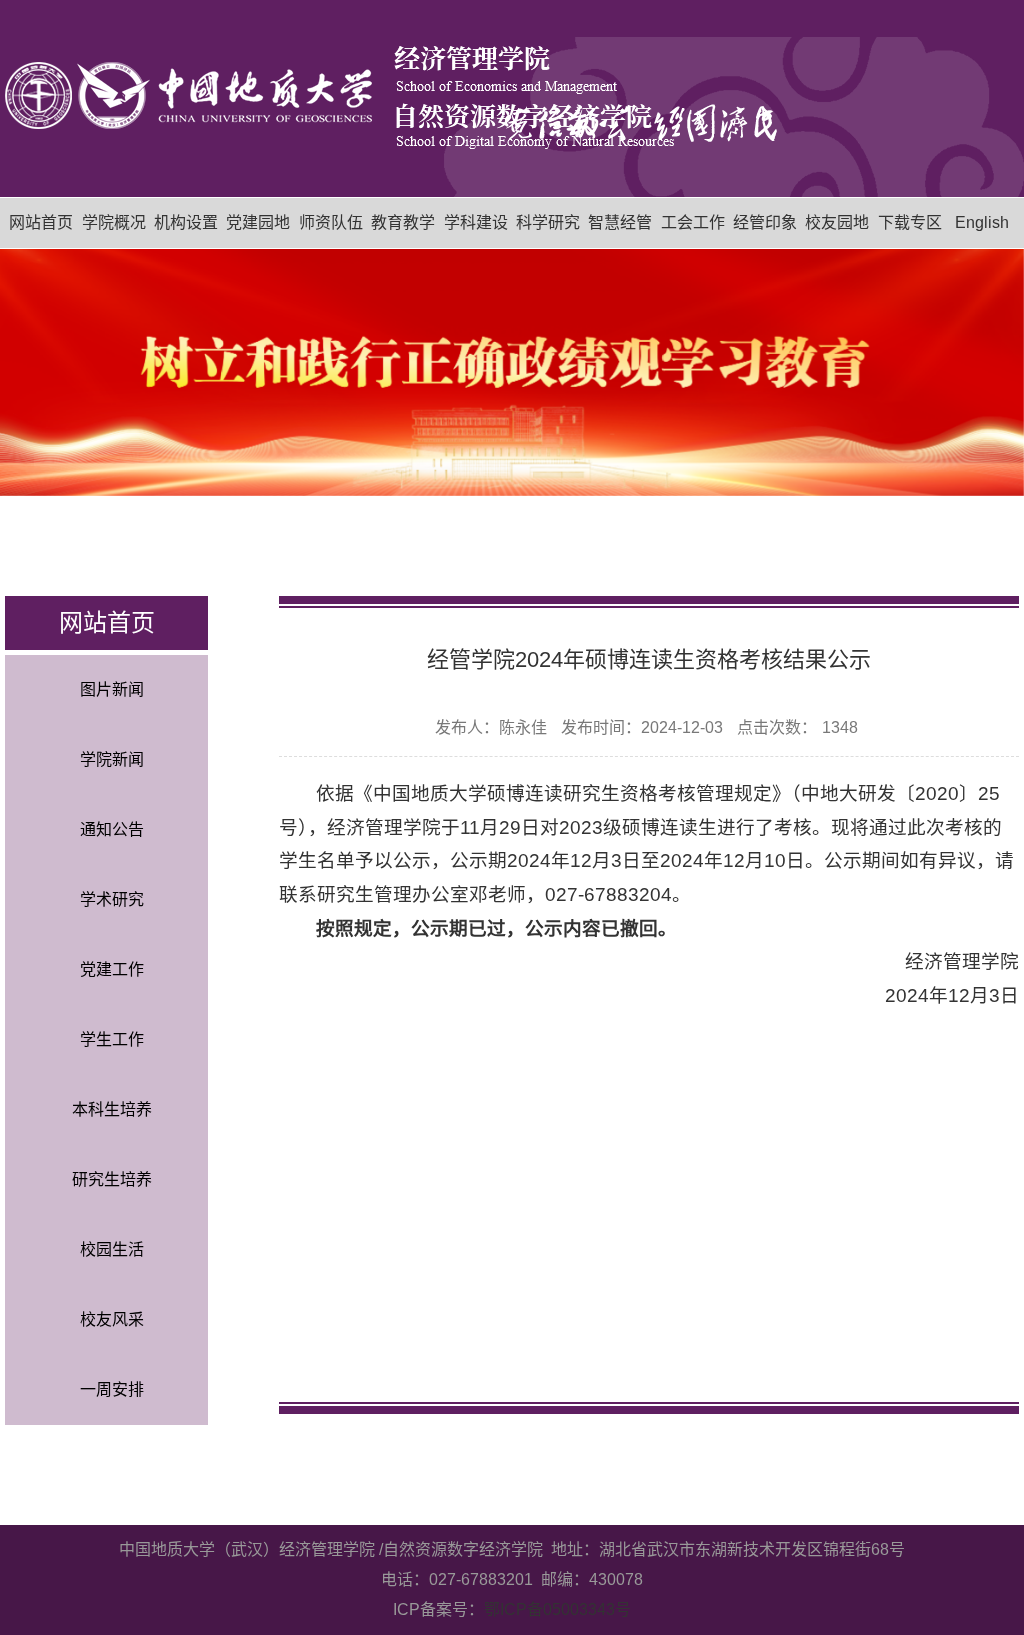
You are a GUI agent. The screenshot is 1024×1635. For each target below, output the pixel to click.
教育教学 (403, 222)
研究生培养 (112, 1179)
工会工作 (693, 222)
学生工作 (112, 1039)
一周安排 (112, 1389)
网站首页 (41, 222)
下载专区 (910, 222)
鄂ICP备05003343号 (557, 1609)
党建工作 (112, 969)
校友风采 (112, 1319)
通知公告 (112, 829)
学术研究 (112, 899)
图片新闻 (112, 689)
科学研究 (548, 222)
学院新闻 (112, 759)
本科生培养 (112, 1109)
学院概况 (114, 222)
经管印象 (765, 222)
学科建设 (476, 222)
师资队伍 (331, 222)
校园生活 (112, 1249)
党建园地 (258, 222)
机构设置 (186, 222)
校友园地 (837, 222)
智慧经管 (620, 222)
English (982, 222)
